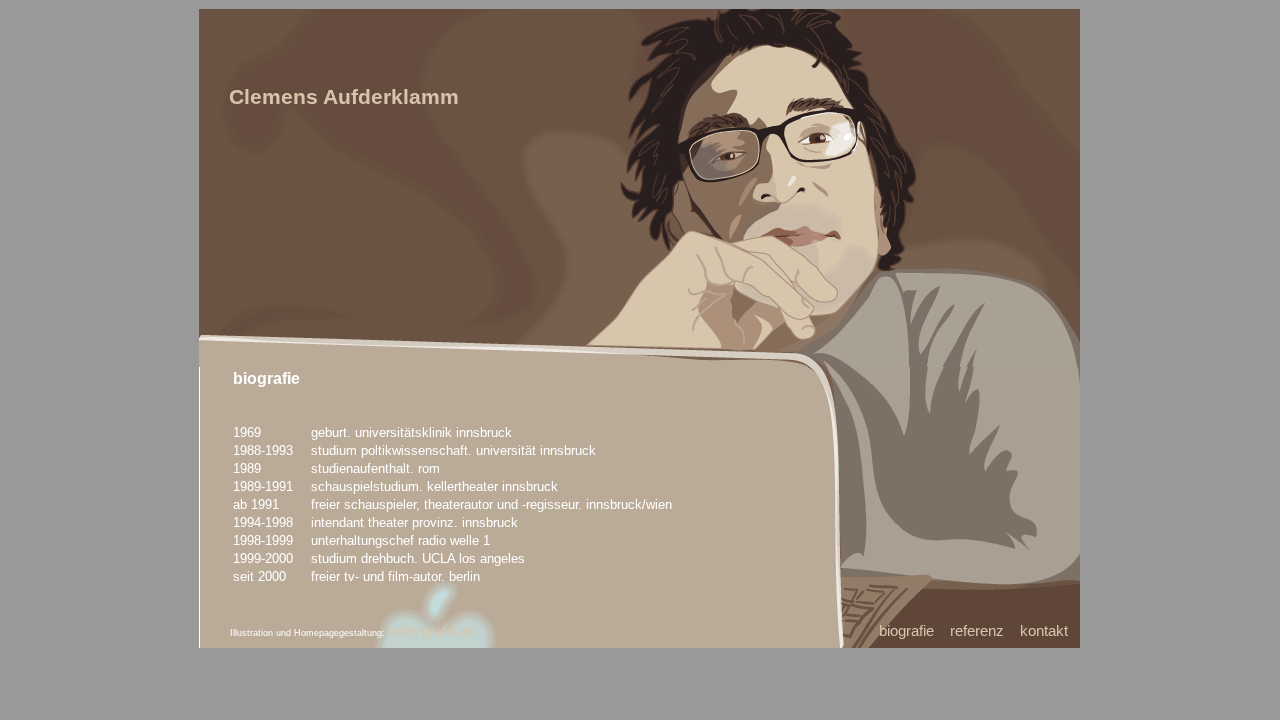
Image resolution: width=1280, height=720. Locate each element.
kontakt (1044, 630)
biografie (906, 630)
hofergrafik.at (430, 630)
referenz (977, 630)
